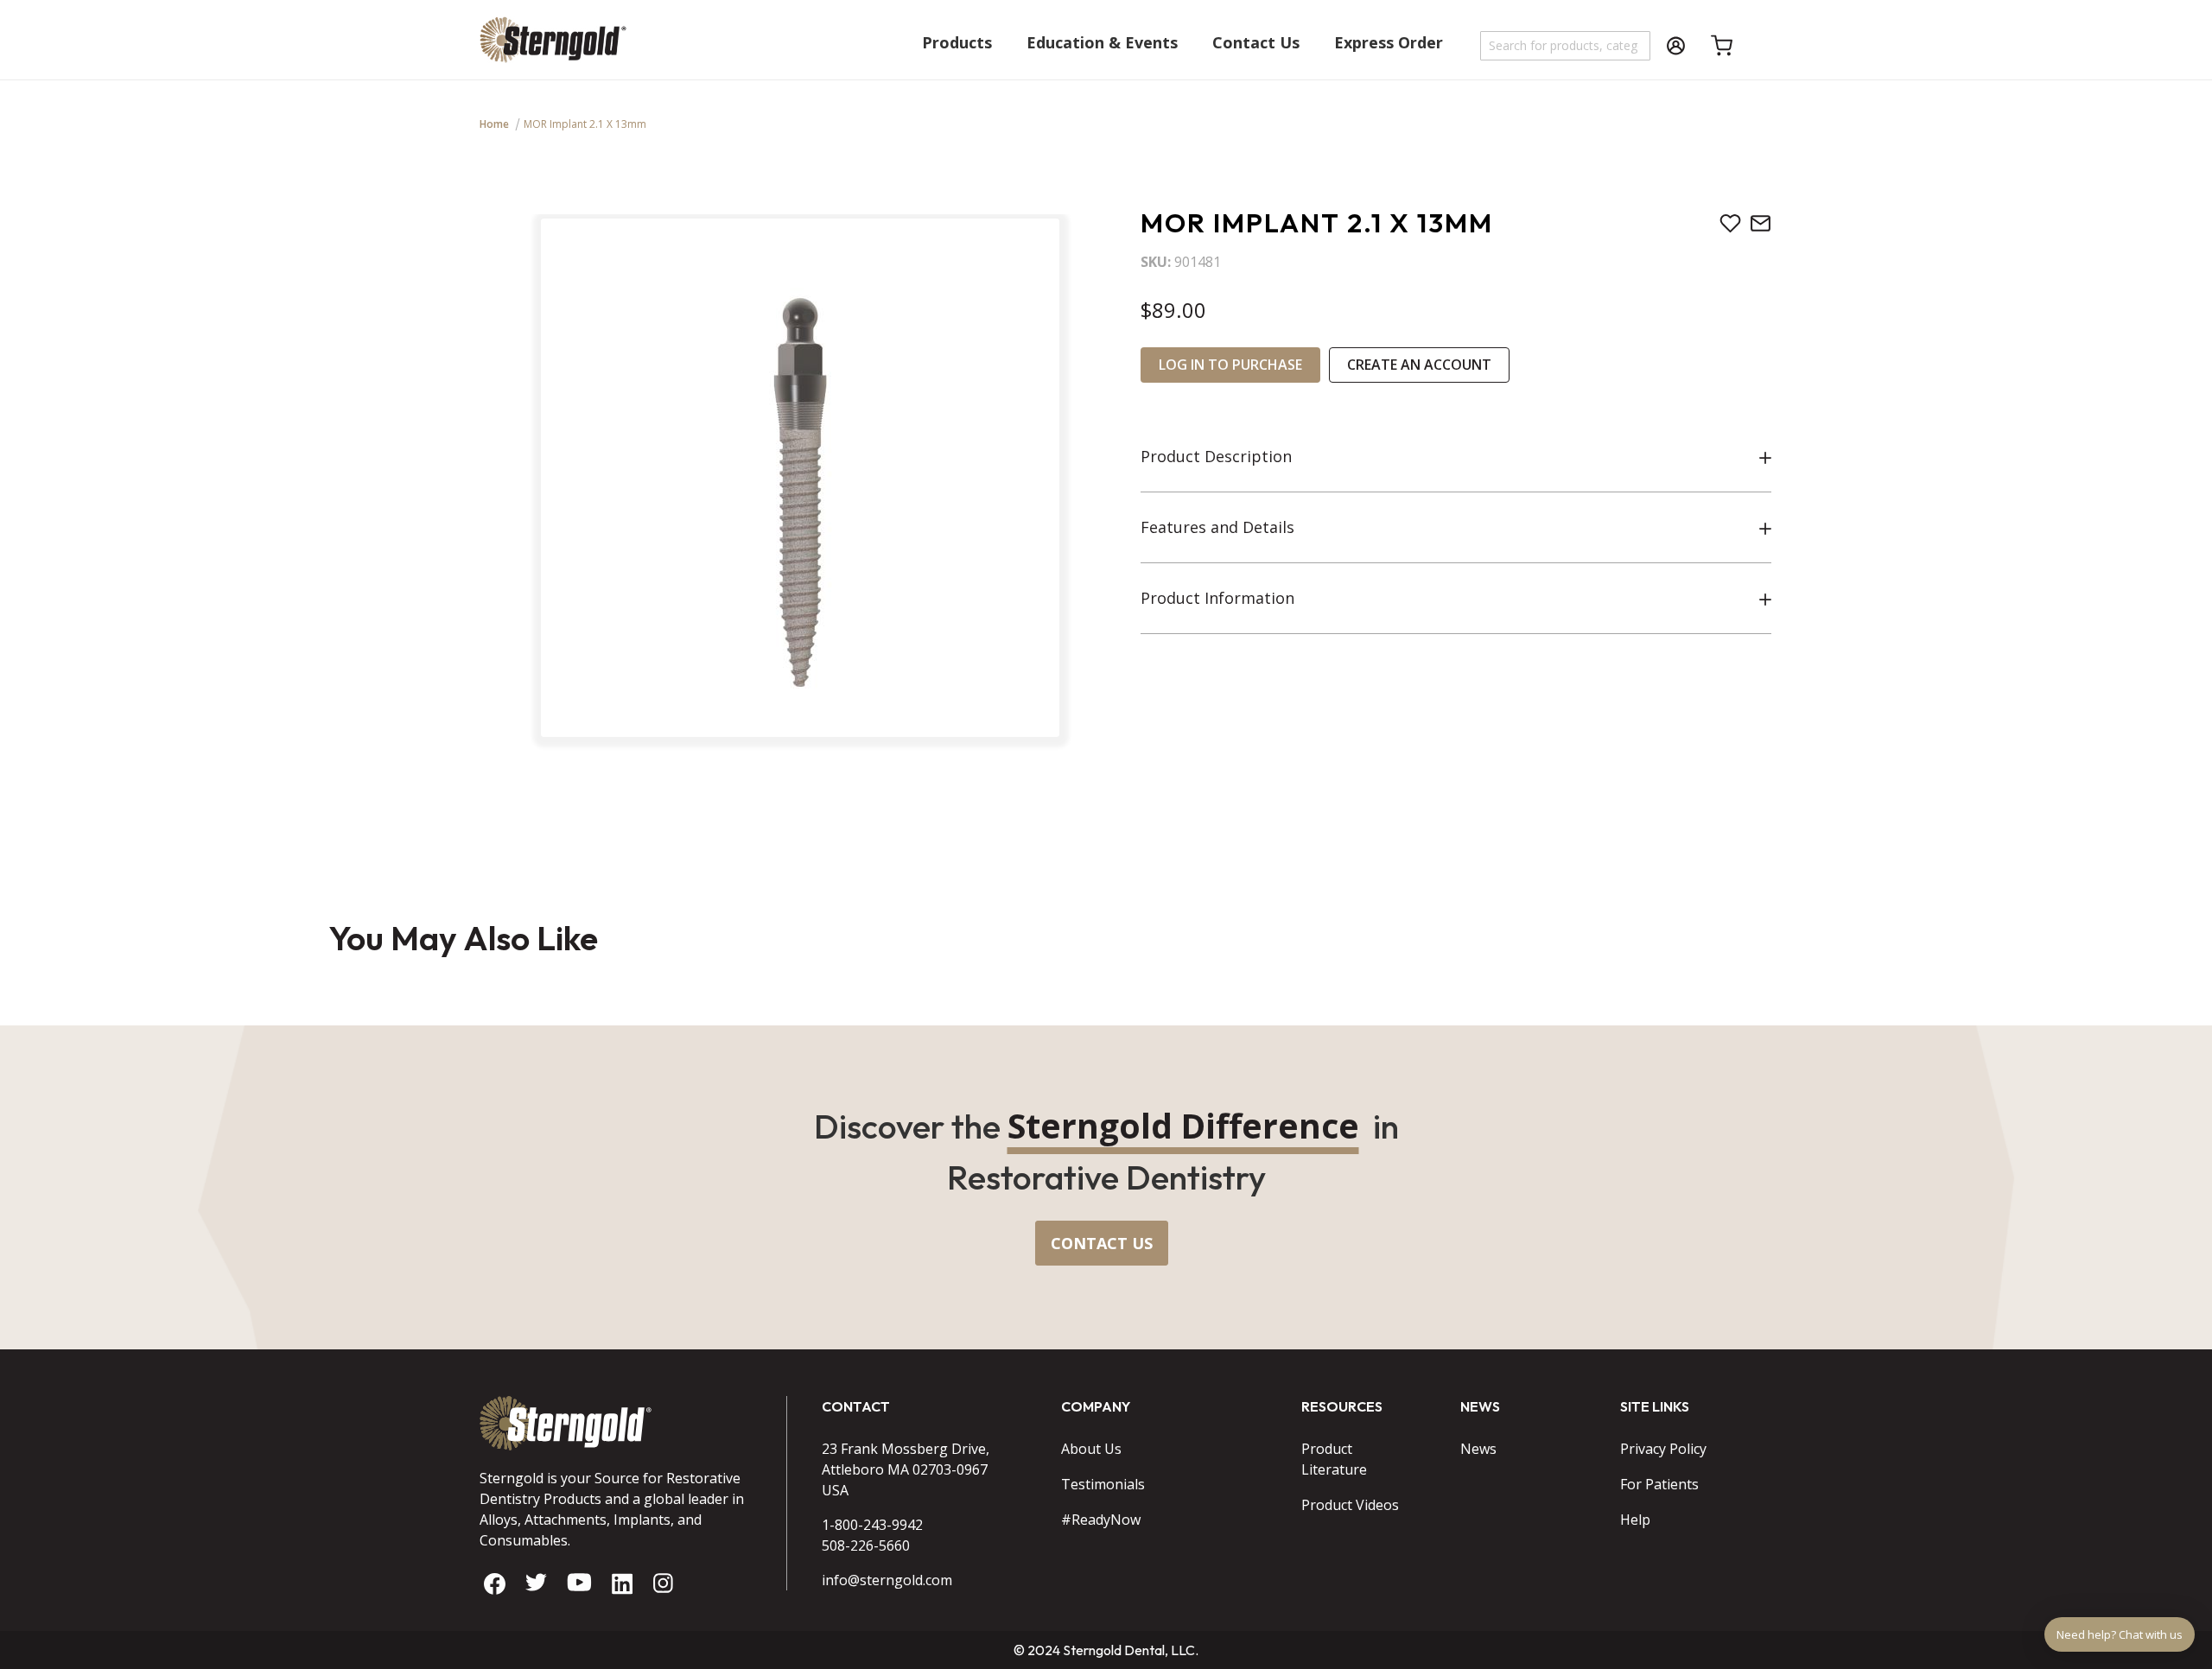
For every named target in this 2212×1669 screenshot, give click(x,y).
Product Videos (1350, 1505)
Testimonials (1103, 1484)
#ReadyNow (1101, 1520)
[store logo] (553, 48)
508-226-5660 (866, 1545)
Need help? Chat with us (2120, 1634)
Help (1635, 1520)
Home (494, 124)
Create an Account (1419, 365)
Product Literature (1334, 1459)
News (1478, 1449)
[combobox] (1566, 46)
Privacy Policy (1663, 1449)
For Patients (1659, 1484)
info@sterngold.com (887, 1580)
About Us (1091, 1449)
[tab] (1456, 457)
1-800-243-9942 (872, 1525)
